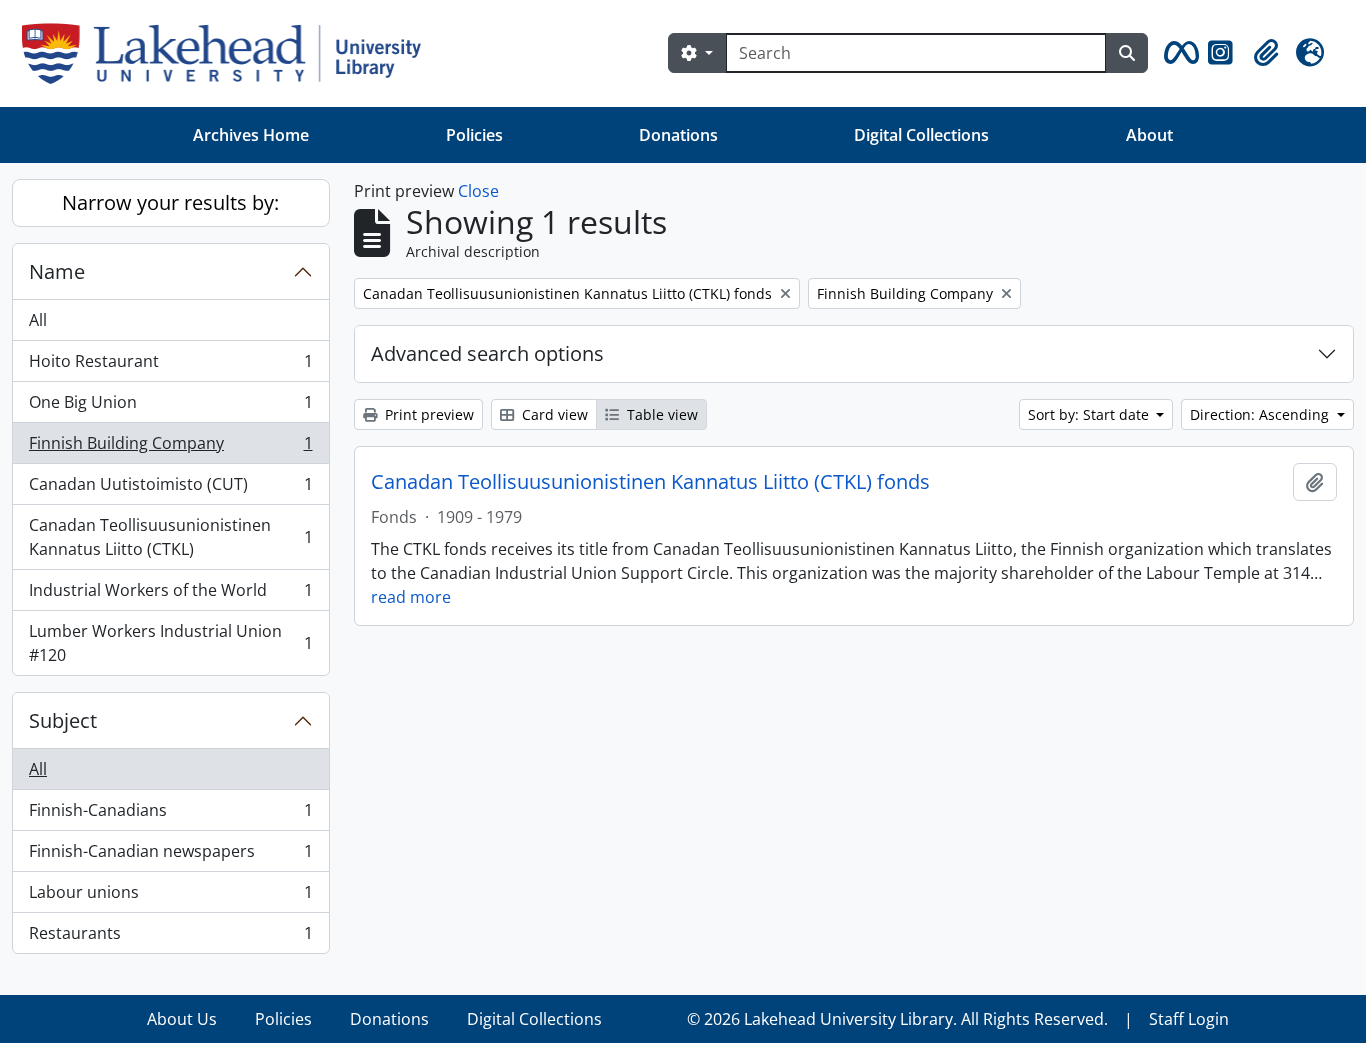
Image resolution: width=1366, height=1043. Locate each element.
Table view (660, 414)
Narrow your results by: (170, 202)
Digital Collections (921, 135)
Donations (678, 135)
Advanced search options (487, 353)
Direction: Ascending (1261, 414)
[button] (1178, 53)
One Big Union (170, 407)
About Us (182, 1019)
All (38, 320)
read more (411, 597)
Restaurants (170, 937)
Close (478, 191)
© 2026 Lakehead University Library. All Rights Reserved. (897, 1019)
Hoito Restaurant (170, 366)
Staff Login (1189, 1019)
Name (57, 271)
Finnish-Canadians (170, 815)
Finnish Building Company (170, 448)
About (1149, 135)
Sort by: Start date (1090, 414)
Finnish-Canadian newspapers (170, 856)
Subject (63, 720)
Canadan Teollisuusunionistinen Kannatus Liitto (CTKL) (170, 537)
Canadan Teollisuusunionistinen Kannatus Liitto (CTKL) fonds (650, 482)
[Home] (229, 53)
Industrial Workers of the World (170, 595)
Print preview (427, 414)
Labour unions (170, 897)
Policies (474, 135)
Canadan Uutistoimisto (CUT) (170, 489)
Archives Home (251, 135)
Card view (553, 414)
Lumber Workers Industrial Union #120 (170, 643)
